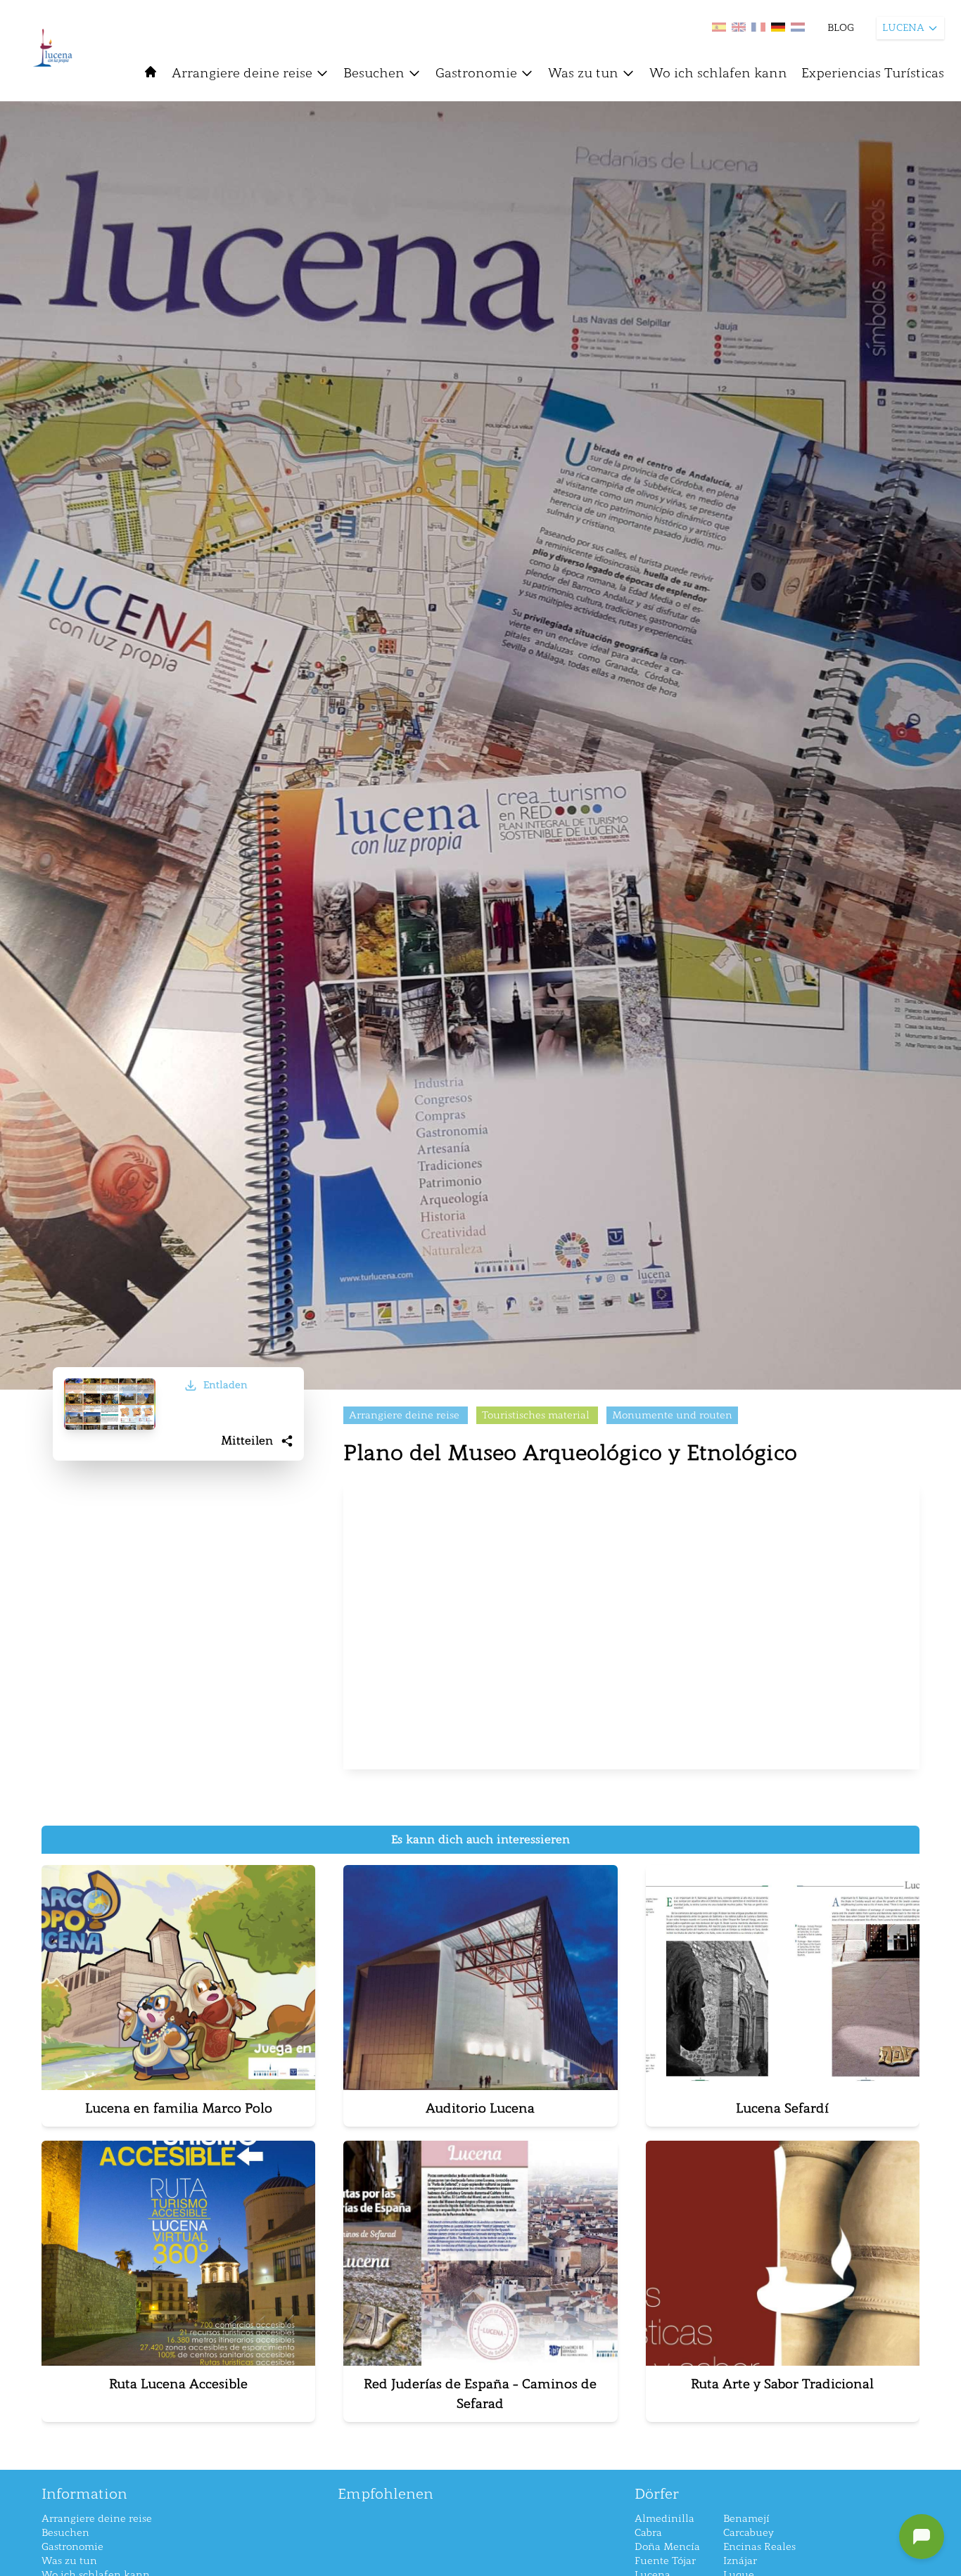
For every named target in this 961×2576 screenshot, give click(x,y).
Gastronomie (476, 73)
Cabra (648, 2533)
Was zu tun (583, 73)
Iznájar (740, 2561)
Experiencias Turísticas (873, 73)
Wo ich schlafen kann (718, 73)
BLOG (841, 28)
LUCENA (903, 28)
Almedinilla (664, 2519)
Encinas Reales (759, 2547)
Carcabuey (749, 2533)
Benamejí (746, 2519)
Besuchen (374, 73)
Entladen (225, 1385)
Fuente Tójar (665, 2561)
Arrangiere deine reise (242, 73)
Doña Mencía (667, 2547)
